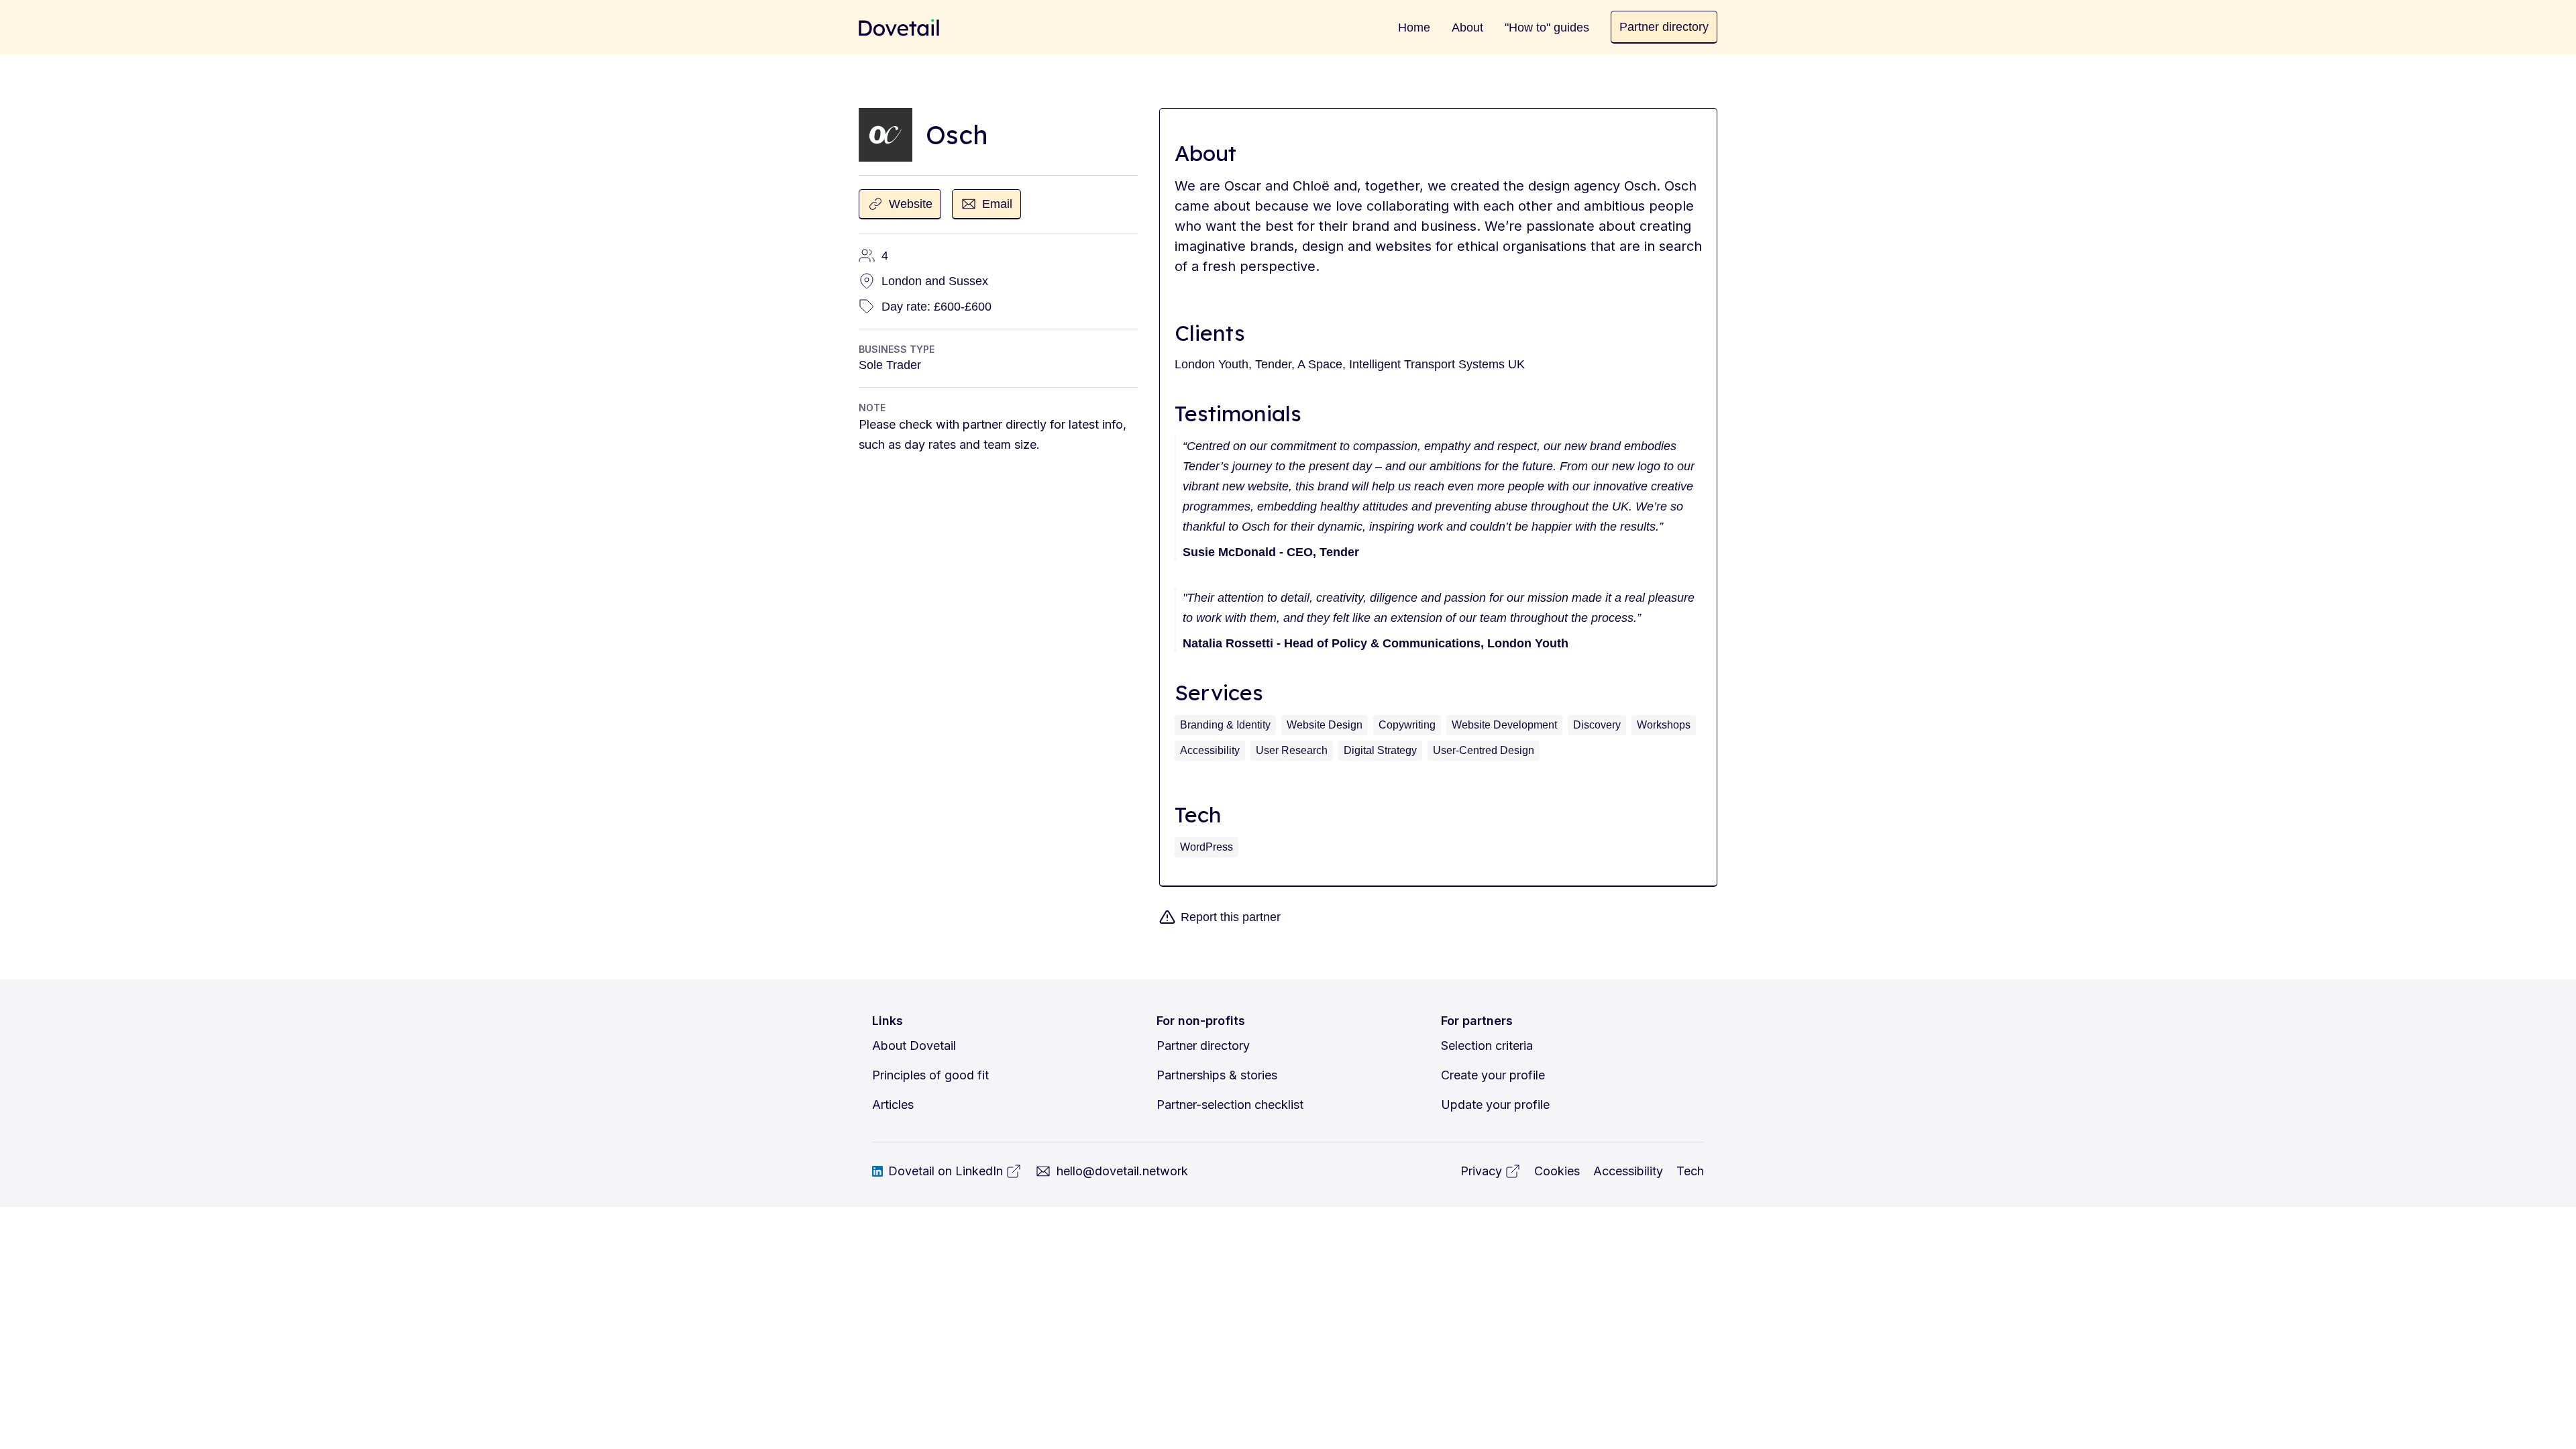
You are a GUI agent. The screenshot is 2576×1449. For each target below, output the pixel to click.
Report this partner (1231, 917)
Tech (1690, 1171)
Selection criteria (1487, 1045)
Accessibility (1628, 1171)
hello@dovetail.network (1122, 1171)
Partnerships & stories (1217, 1075)
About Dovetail (914, 1045)
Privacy (1481, 1171)
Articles (893, 1105)
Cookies (1557, 1171)
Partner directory (1203, 1045)
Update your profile (1495, 1105)
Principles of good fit (930, 1075)
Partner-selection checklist (1230, 1105)
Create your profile (1493, 1075)
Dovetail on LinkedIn (946, 1171)
